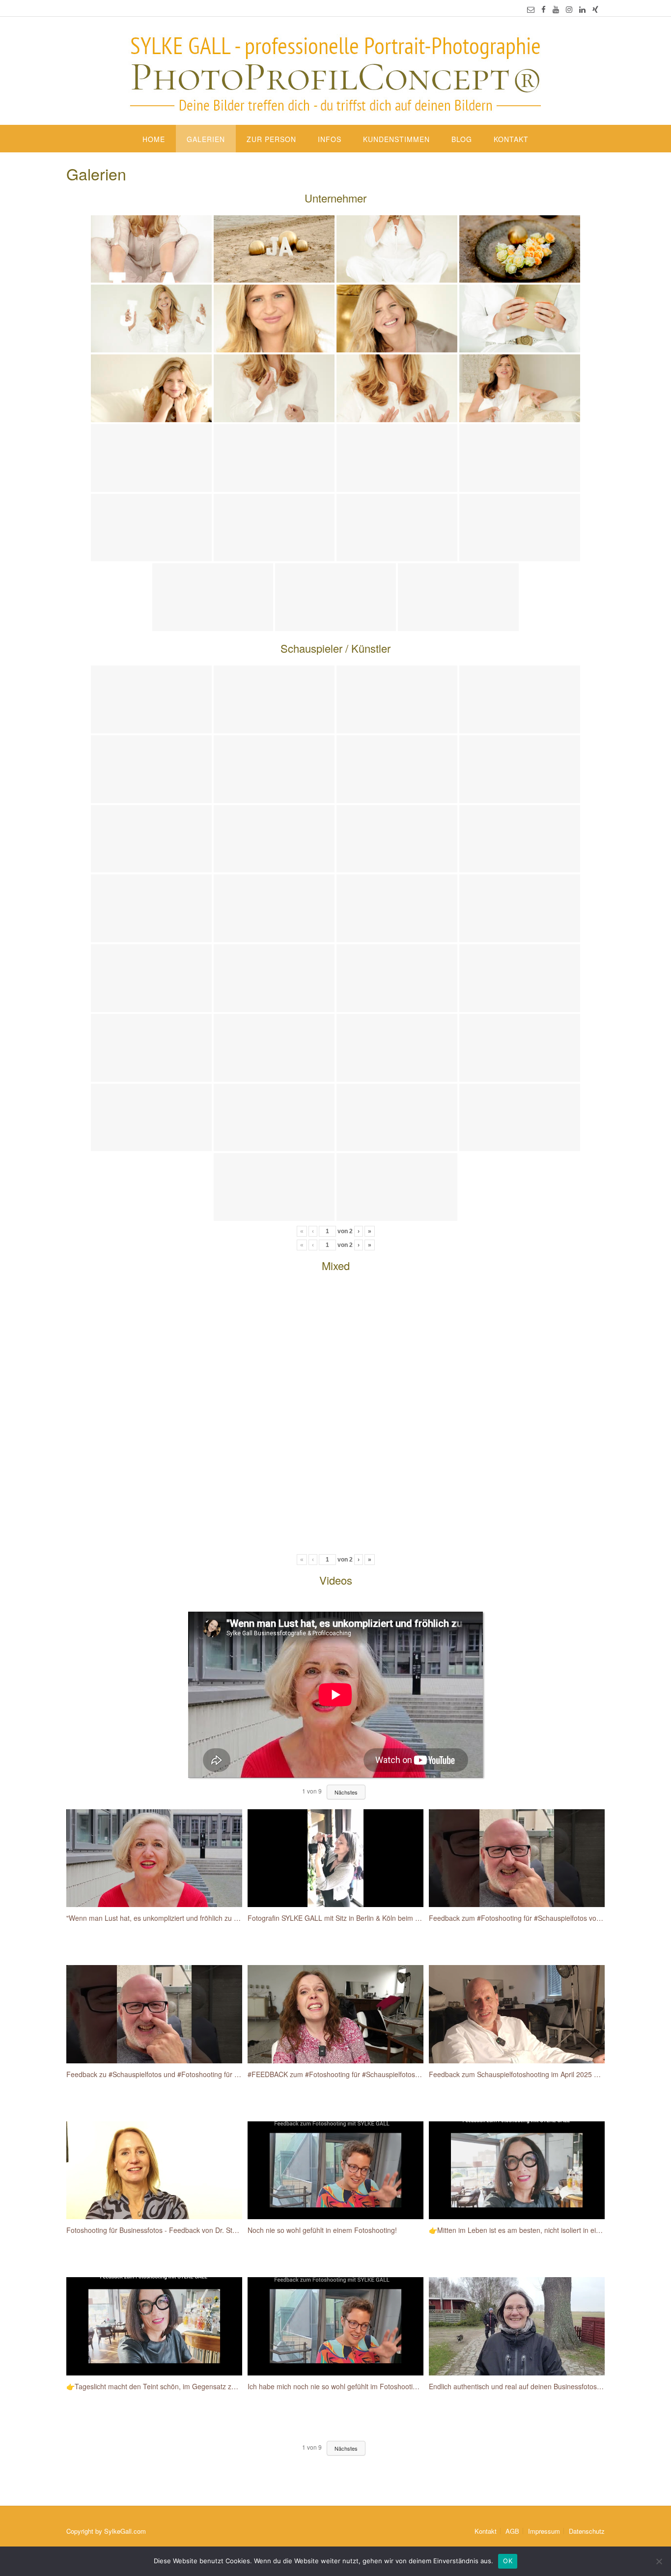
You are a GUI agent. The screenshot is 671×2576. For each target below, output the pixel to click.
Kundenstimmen (396, 139)
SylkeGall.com (125, 2531)
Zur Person (271, 139)
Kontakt (511, 139)
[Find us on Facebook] (544, 9)
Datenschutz (587, 2531)
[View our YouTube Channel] (556, 9)
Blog (462, 139)
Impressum (544, 2531)
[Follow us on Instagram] (569, 9)
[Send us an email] (531, 9)
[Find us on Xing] (595, 9)
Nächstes (346, 2448)
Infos (330, 139)
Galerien (206, 139)
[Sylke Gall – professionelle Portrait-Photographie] (335, 72)
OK (508, 2561)
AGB (512, 2531)
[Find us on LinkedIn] (582, 9)
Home (154, 139)
